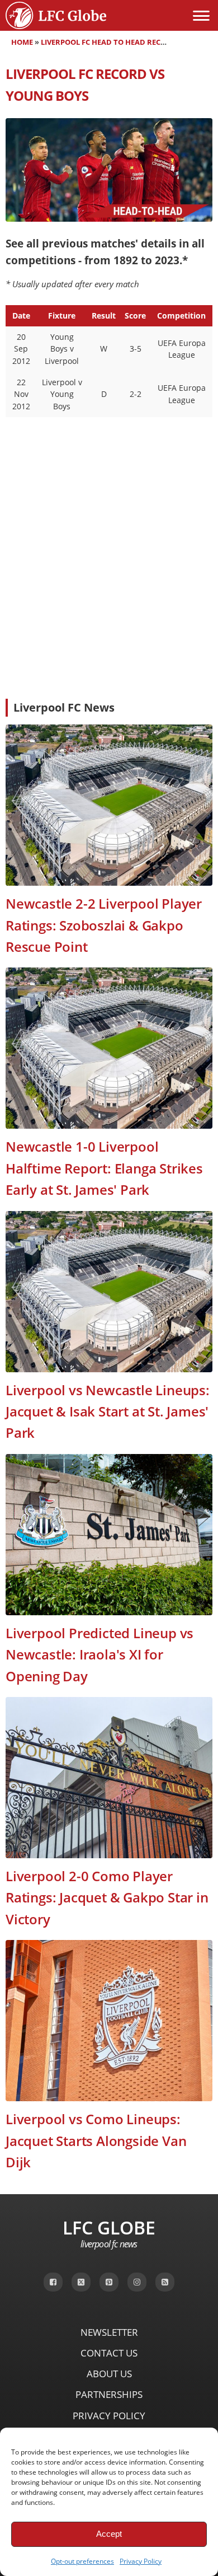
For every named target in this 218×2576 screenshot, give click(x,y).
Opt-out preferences (82, 2561)
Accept (109, 2534)
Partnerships (109, 2394)
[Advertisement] (109, 606)
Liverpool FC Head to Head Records (111, 42)
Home (22, 42)
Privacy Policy (141, 2561)
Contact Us (109, 2353)
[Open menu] (201, 16)
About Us (109, 2374)
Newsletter (109, 2332)
